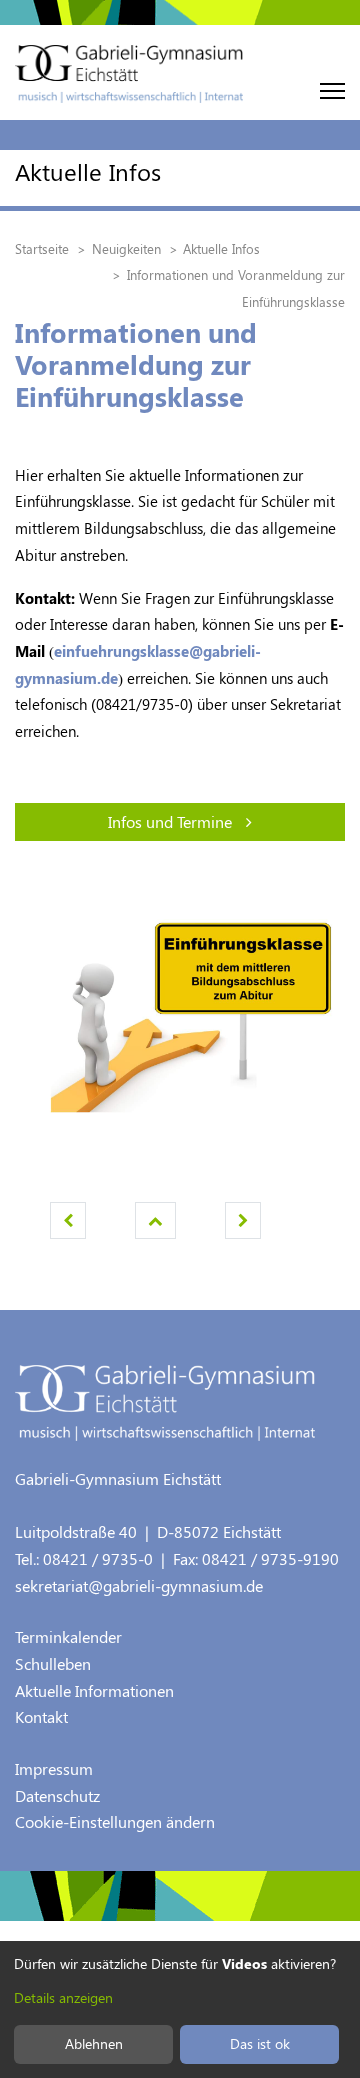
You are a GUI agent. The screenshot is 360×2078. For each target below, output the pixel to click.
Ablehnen (94, 2043)
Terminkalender (68, 1636)
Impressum (54, 1768)
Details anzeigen (63, 1997)
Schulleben (53, 1663)
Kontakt (41, 1716)
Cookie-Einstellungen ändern (115, 1821)
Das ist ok (260, 2043)
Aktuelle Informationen (94, 1690)
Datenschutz (57, 1795)
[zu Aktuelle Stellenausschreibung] (68, 1220)
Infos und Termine (172, 821)
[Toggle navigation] (332, 91)
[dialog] (180, 2009)
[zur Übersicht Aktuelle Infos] (155, 1220)
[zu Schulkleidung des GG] (243, 1220)
